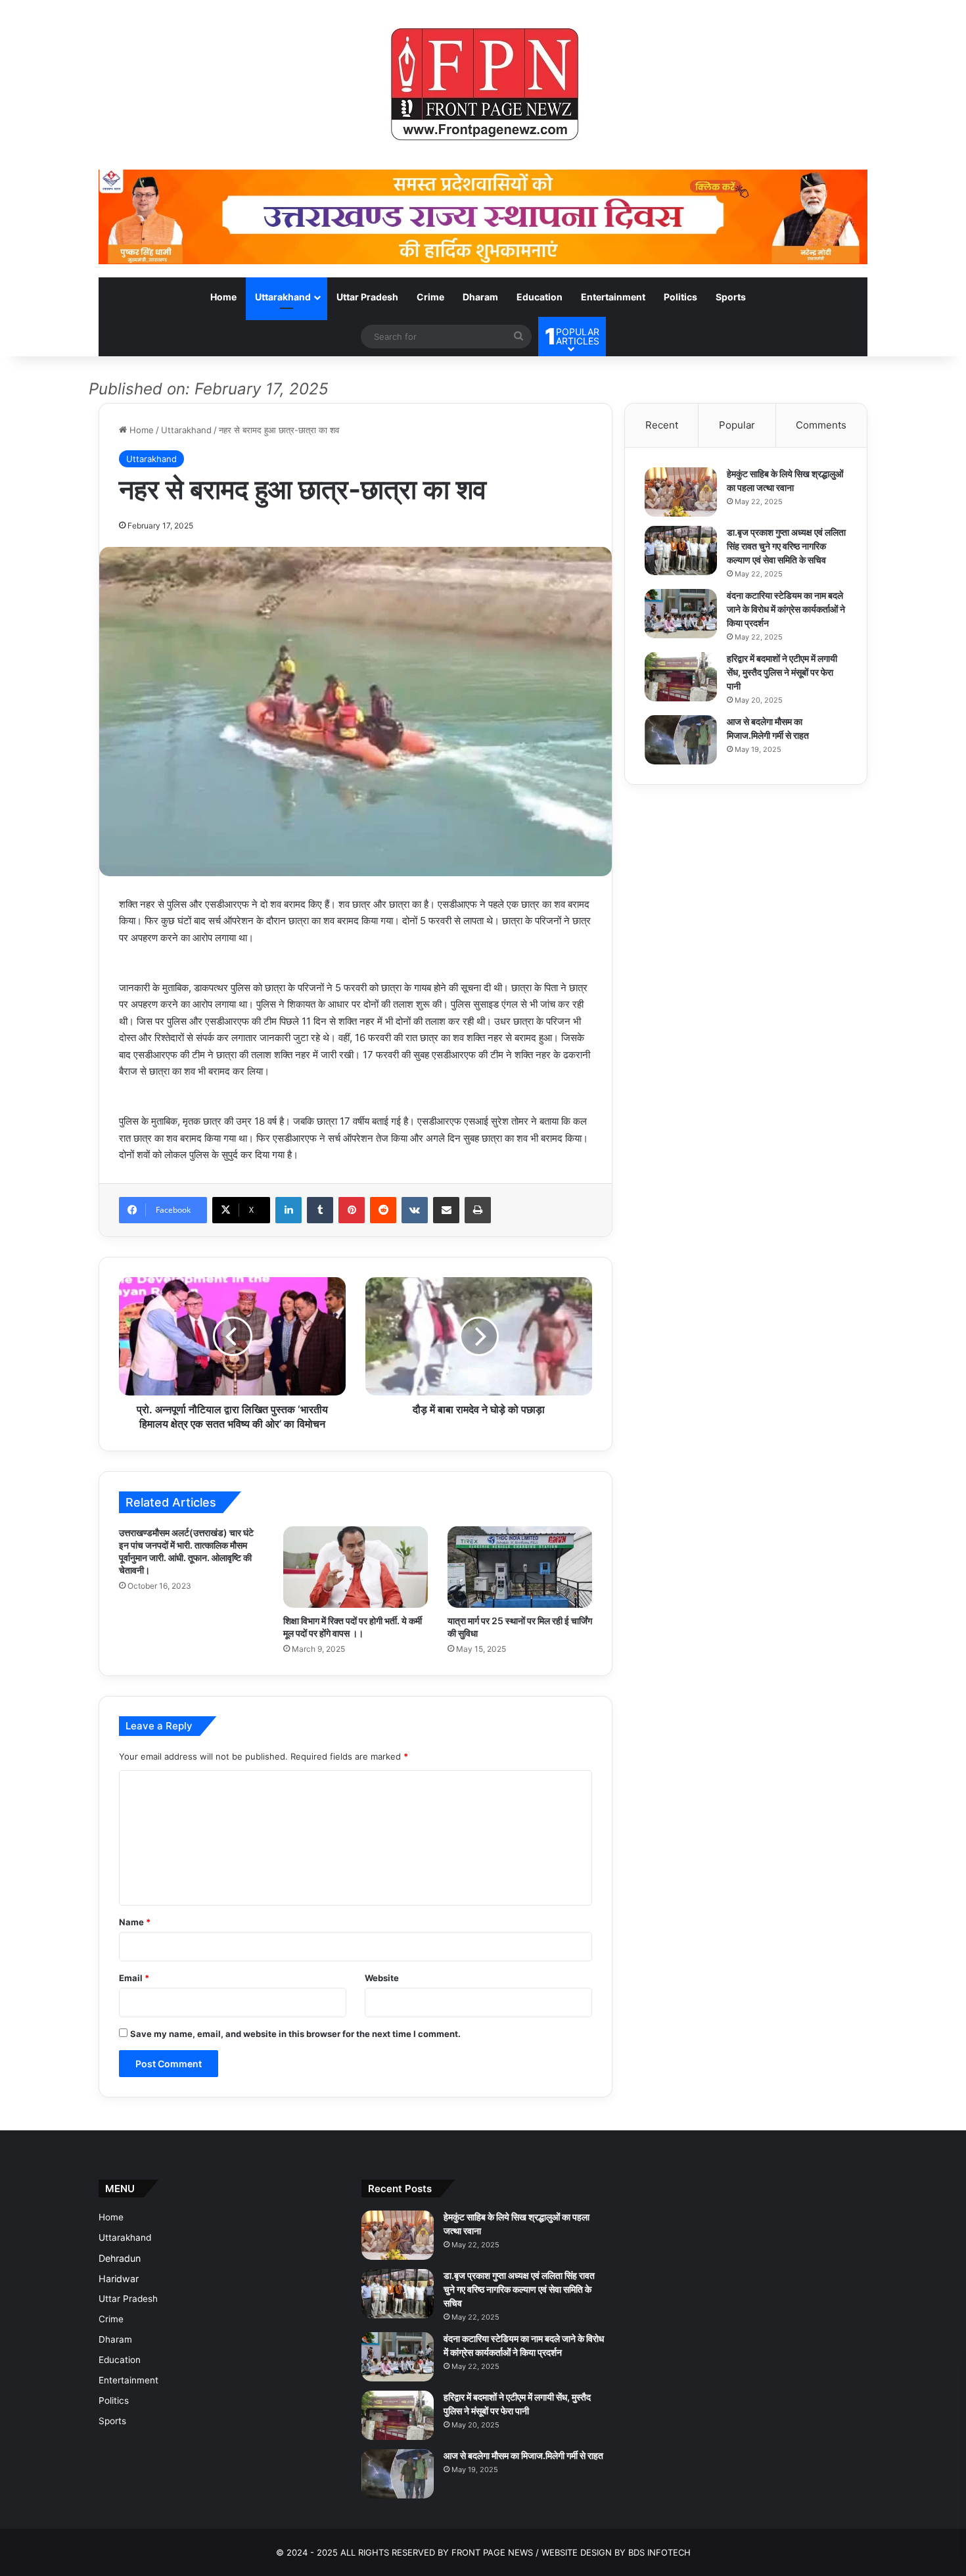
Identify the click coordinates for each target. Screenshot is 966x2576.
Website (382, 1978)
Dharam (480, 297)
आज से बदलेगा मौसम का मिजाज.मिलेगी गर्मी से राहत (523, 2455)
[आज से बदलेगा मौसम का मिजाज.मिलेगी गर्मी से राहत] (681, 740)
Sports (731, 297)
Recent (662, 425)
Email (134, 1978)
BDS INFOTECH (659, 2552)
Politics (680, 297)
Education (540, 297)
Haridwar (119, 2279)
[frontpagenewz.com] (483, 85)
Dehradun (120, 2258)
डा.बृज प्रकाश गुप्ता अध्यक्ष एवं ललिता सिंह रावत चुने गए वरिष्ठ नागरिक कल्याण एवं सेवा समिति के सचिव (786, 546)
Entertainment (613, 297)
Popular (737, 425)
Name (135, 1922)
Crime (430, 297)
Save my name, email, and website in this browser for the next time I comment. (295, 2034)
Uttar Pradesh (367, 297)
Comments (821, 425)
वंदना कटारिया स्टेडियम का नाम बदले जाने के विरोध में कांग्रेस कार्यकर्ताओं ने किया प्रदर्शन (786, 609)
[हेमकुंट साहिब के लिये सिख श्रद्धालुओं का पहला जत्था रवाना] (681, 492)
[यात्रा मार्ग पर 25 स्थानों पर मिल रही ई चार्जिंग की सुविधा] (520, 1567)
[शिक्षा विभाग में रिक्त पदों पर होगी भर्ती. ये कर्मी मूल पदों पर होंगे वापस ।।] (356, 1567)
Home (223, 297)
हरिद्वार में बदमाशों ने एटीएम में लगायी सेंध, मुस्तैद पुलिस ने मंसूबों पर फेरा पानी (782, 672)
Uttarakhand (283, 297)
